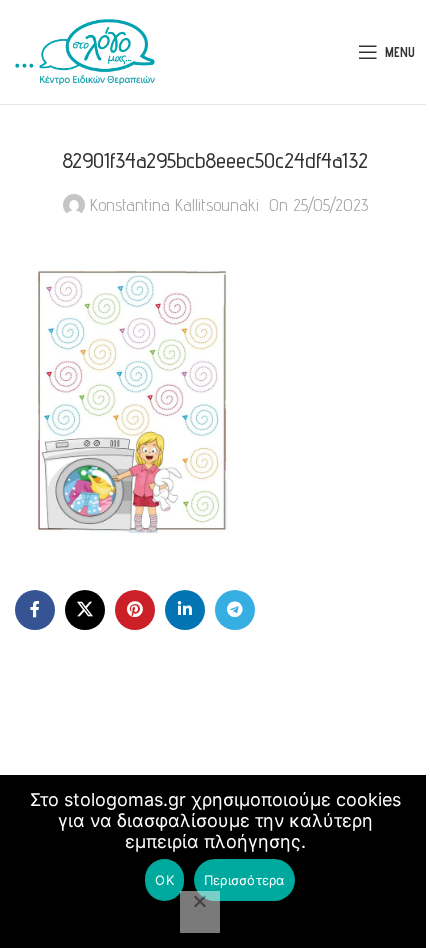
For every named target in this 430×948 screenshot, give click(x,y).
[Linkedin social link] (185, 610)
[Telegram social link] (235, 610)
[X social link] (85, 610)
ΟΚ (164, 880)
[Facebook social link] (35, 610)
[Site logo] (85, 50)
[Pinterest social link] (135, 610)
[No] (200, 912)
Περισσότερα (244, 880)
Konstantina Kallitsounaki (174, 204)
